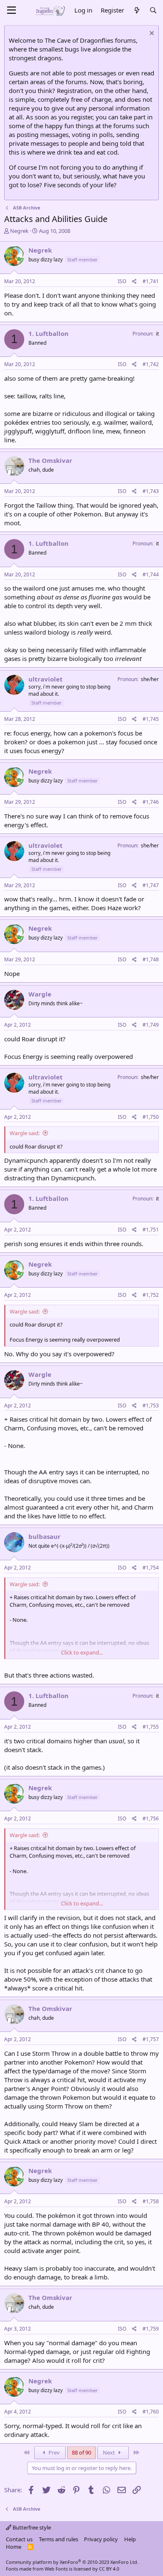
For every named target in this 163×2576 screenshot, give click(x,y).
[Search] (153, 10)
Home (14, 2547)
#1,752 (151, 1295)
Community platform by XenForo (72, 2562)
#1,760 (151, 2412)
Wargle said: (25, 1133)
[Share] (134, 282)
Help (130, 2539)
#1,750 (151, 1117)
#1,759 (151, 2329)
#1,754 (151, 1568)
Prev (53, 2452)
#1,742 (151, 364)
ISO (122, 281)
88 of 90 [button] (81, 2452)
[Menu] (11, 10)
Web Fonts (56, 2569)
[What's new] (136, 10)
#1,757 (151, 2039)
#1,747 (151, 885)
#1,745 (151, 719)
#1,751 (151, 1230)
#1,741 (151, 281)
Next (110, 2452)
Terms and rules (59, 2539)
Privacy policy (101, 2539)
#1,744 (151, 574)
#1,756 (151, 1818)
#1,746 (151, 802)
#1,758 (151, 2201)
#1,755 (151, 1727)
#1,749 (151, 1025)
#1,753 (151, 1405)
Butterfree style (31, 2527)
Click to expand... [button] (82, 1652)
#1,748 (151, 959)
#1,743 (151, 491)
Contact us (19, 2539)
